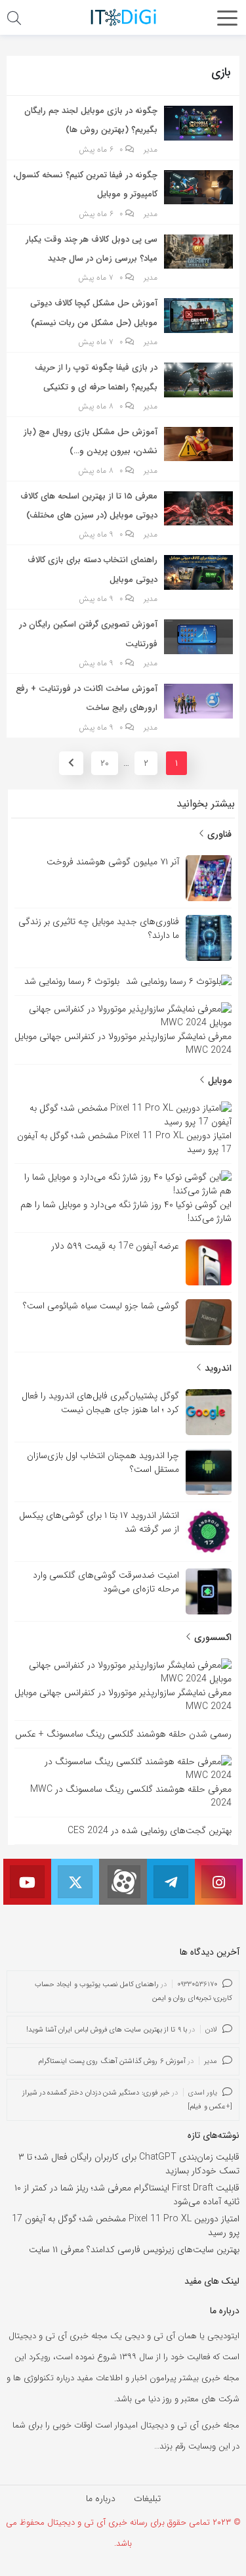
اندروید (217, 1368)
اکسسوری (212, 1637)
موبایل (218, 1080)
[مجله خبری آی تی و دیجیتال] (123, 17)
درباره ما (101, 2498)
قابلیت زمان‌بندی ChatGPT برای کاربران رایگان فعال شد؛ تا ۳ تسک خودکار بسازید (129, 2164)
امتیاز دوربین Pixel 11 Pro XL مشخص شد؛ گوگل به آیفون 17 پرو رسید (126, 2226)
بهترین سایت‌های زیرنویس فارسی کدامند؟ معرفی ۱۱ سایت (134, 2250)
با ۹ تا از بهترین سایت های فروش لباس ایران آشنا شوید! (107, 2030)
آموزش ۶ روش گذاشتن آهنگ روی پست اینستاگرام (112, 2061)
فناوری (218, 834)
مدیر (151, 150)
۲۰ (105, 763)
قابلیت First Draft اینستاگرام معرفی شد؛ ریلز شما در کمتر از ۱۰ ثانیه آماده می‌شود (127, 2195)
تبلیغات (147, 2498)
